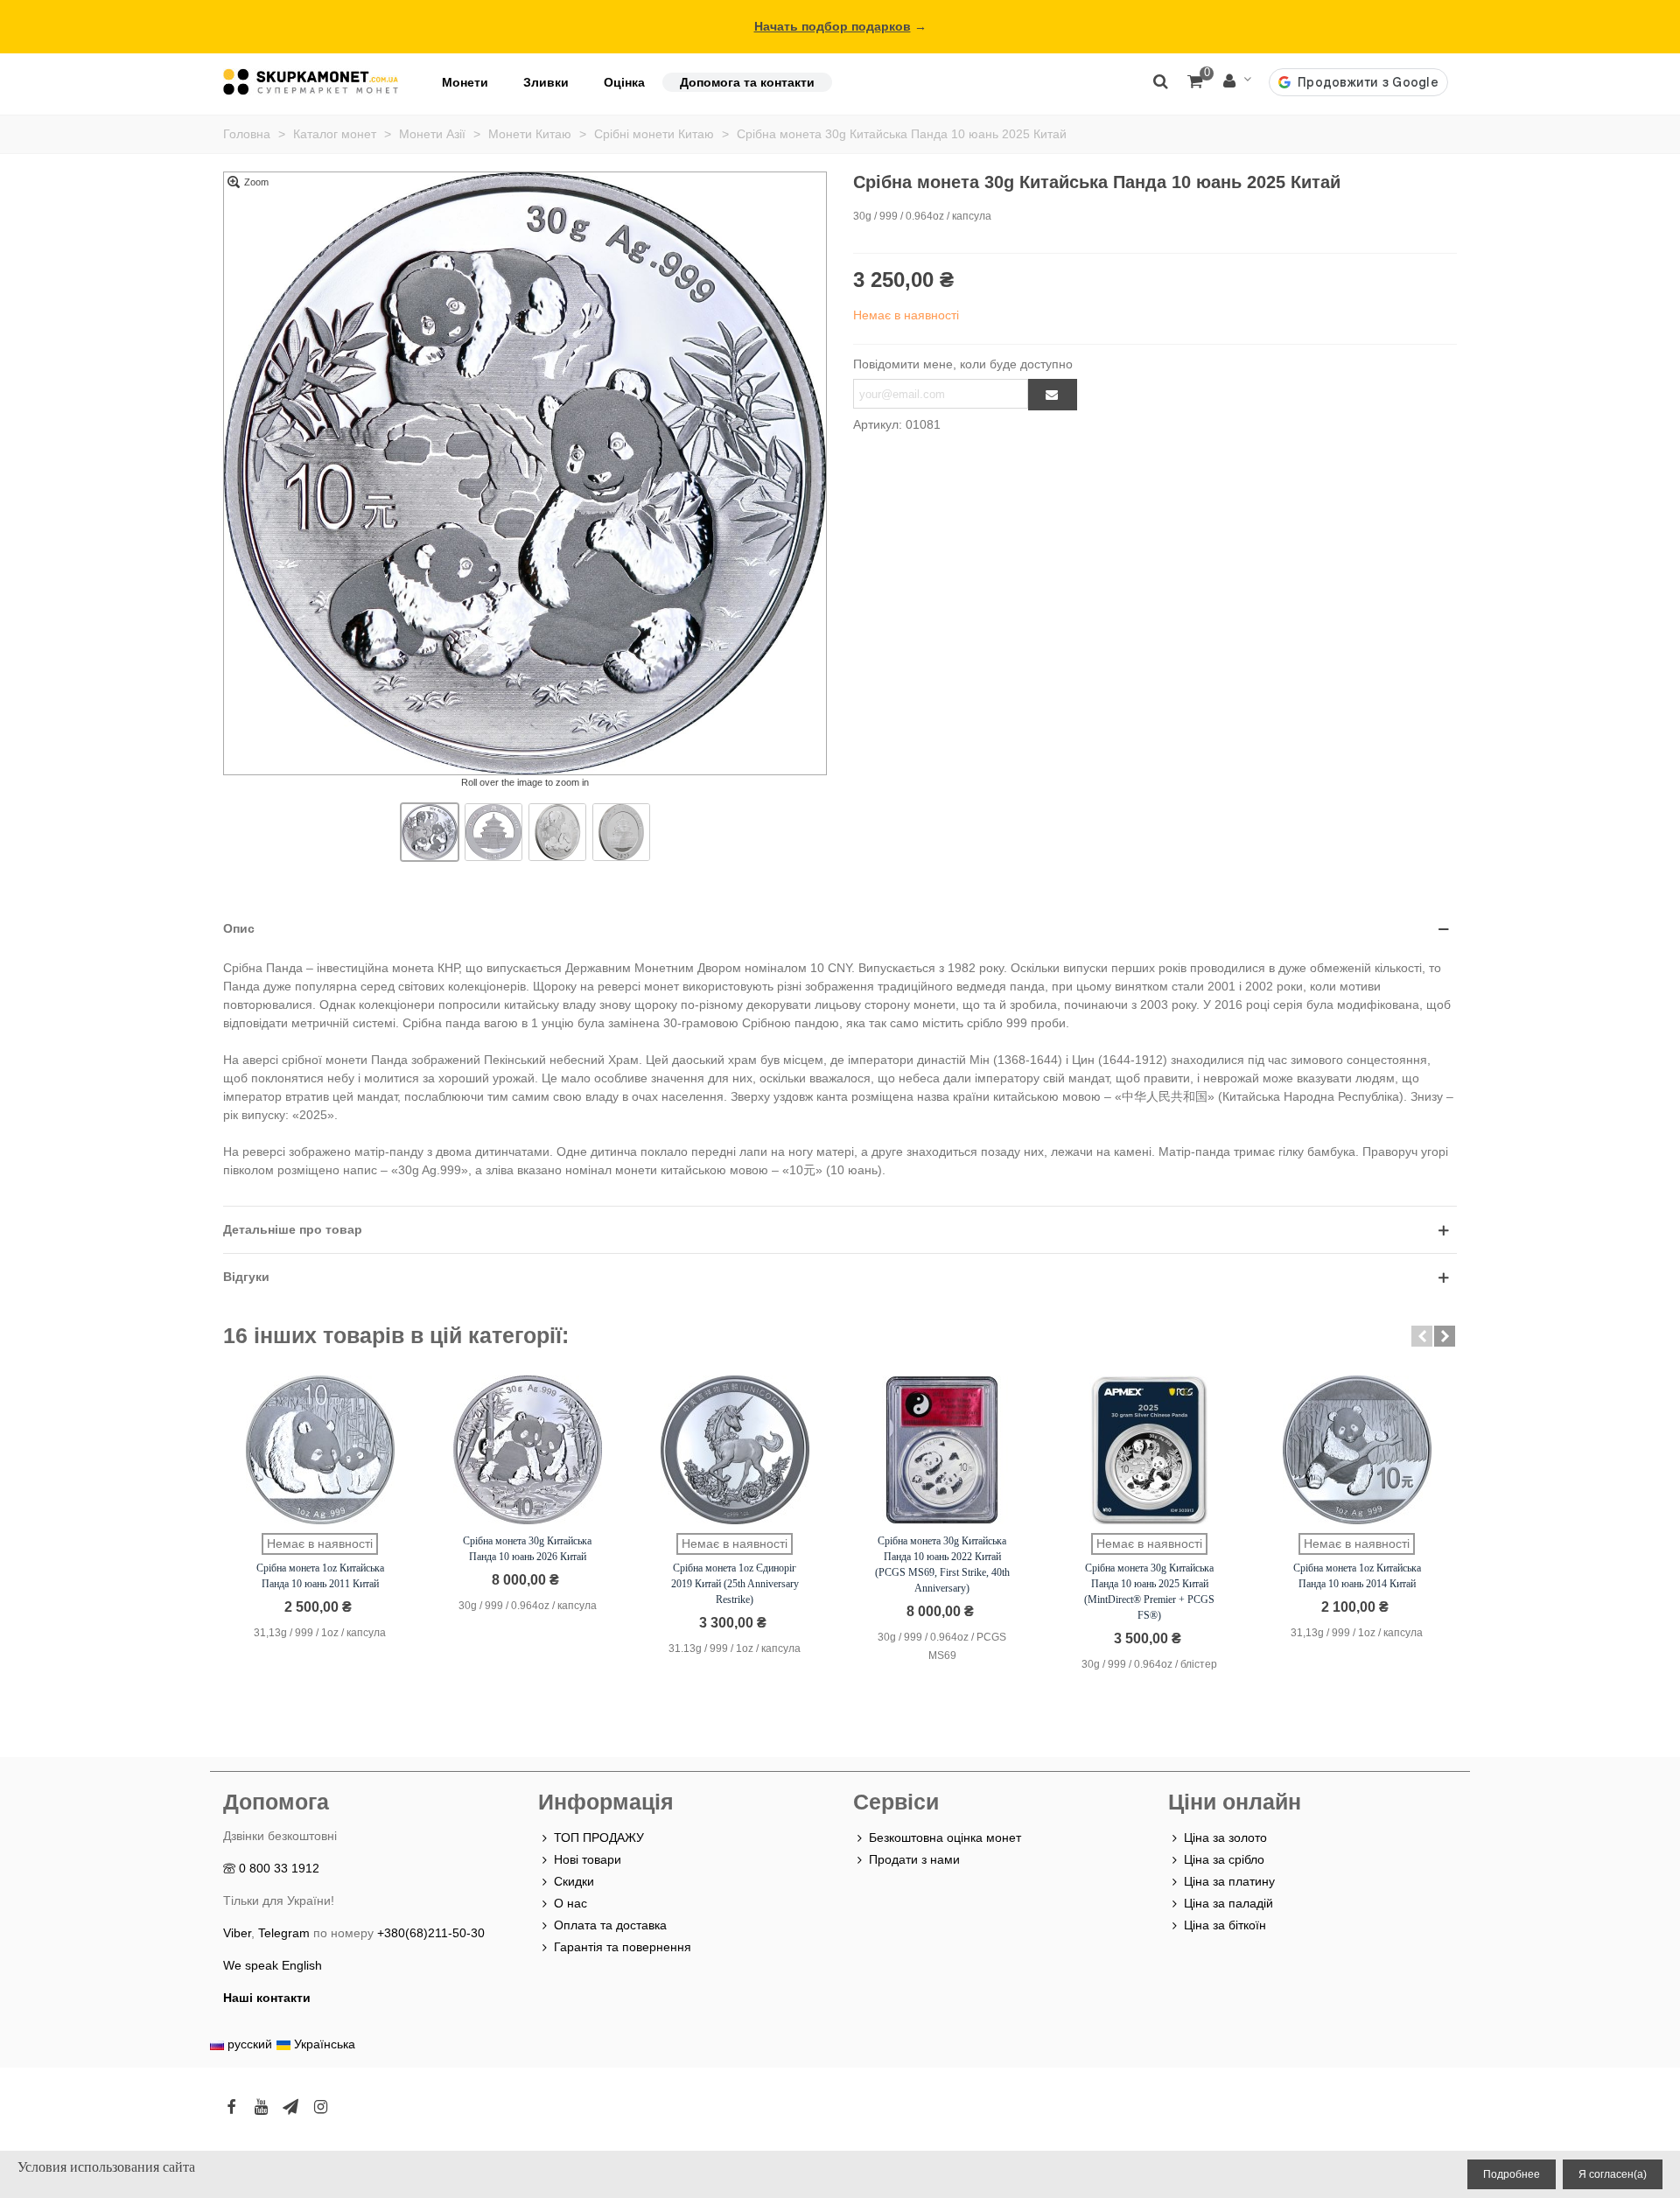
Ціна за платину (1229, 1881)
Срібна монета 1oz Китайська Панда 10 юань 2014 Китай (1357, 1576)
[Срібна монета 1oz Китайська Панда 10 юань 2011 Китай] (320, 1450)
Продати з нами (914, 1859)
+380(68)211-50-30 (431, 1933)
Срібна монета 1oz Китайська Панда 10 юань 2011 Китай (320, 1576)
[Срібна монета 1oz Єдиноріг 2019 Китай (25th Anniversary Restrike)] (735, 1450)
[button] (1422, 1336)
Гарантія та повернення (623, 1947)
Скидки (574, 1881)
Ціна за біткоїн (1225, 1925)
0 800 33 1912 (279, 1868)
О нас (570, 1903)
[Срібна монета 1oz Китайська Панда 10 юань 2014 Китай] (1357, 1450)
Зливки (546, 82)
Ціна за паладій (1228, 1903)
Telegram (284, 1933)
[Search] (1160, 80)
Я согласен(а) (1613, 2174)
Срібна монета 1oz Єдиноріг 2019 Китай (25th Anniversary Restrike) (735, 1584)
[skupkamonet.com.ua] (311, 82)
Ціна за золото (1225, 1837)
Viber (237, 1933)
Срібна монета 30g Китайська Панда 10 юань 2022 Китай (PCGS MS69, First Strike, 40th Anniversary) (942, 1564)
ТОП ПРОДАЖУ (599, 1837)
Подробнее (1512, 2174)
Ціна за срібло (1224, 1859)
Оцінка (624, 82)
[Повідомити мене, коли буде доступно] (1053, 395)
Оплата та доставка (610, 1925)
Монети (465, 82)
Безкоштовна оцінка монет (945, 1837)
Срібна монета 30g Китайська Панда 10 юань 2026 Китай (527, 1549)
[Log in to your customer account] (1237, 82)
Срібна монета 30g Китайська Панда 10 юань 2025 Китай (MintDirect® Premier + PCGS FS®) (1149, 1592)
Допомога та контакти (747, 82)
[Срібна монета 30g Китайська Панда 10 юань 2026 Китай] (528, 1450)
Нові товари (588, 1859)
